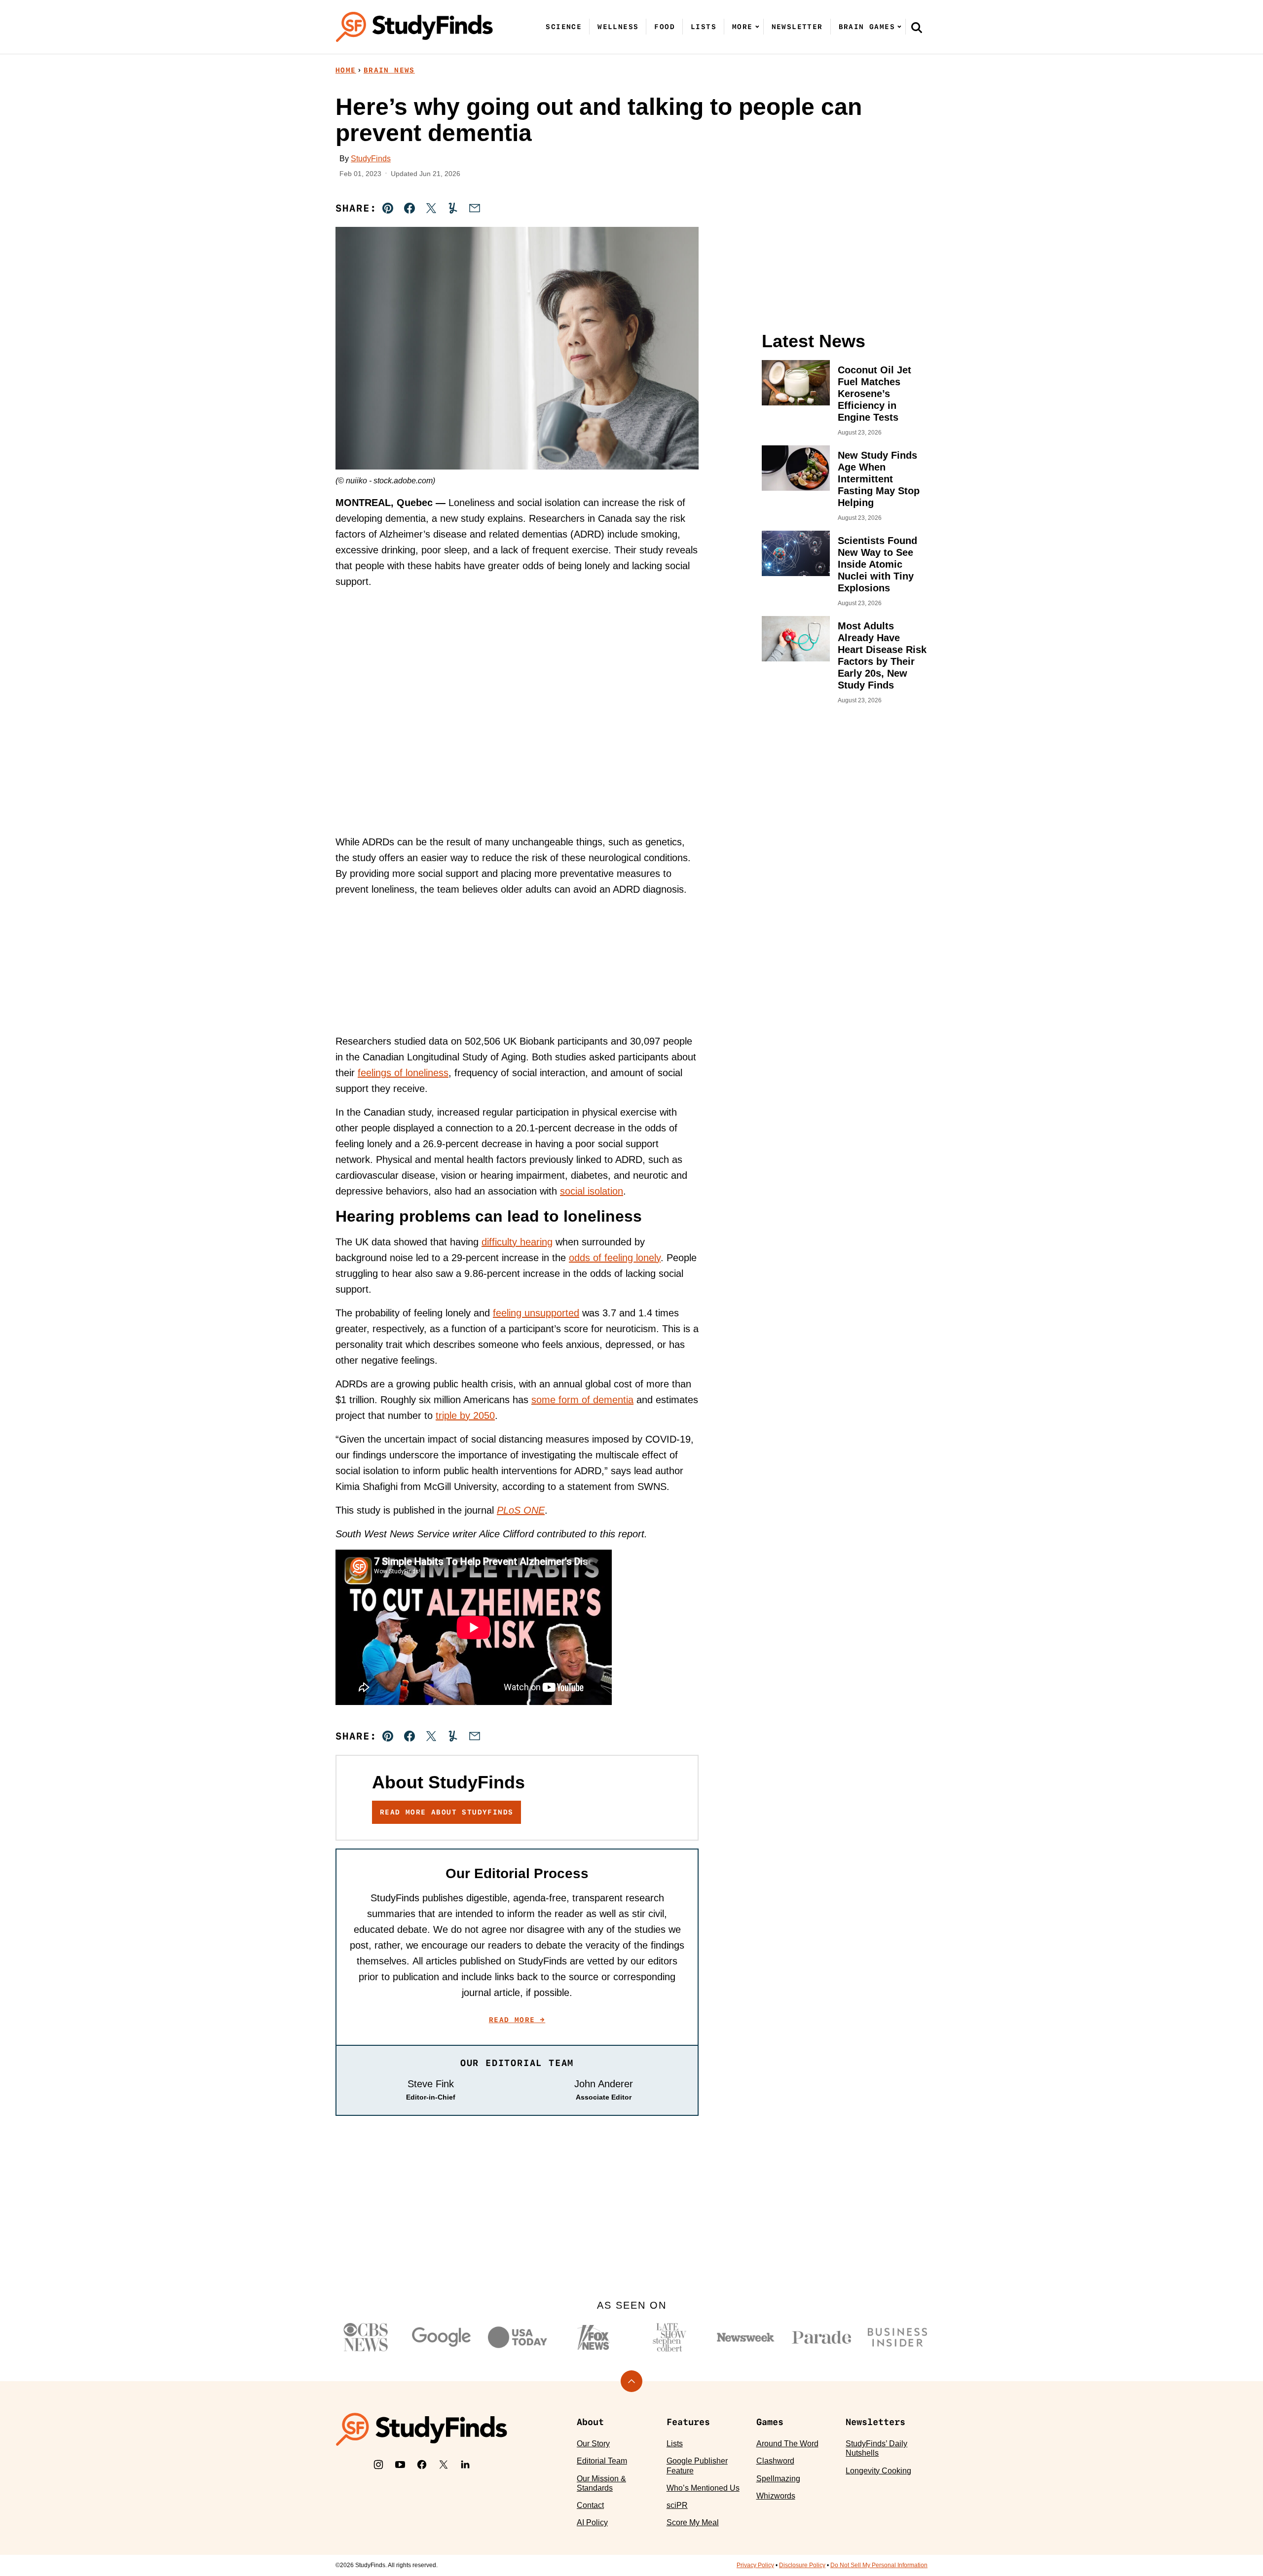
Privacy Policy (755, 2565)
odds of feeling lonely (615, 1258)
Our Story (593, 2444)
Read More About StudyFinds (446, 1812)
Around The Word (787, 2444)
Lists (704, 27)
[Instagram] (378, 2465)
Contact (590, 2505)
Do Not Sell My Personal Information (879, 2565)
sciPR (677, 2505)
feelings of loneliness (403, 1073)
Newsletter (797, 27)
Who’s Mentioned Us (703, 2488)
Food (665, 27)
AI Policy (592, 2522)
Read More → (517, 2020)
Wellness (618, 27)
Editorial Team (602, 2461)
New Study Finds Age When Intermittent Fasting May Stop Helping (879, 479)
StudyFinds (371, 159)
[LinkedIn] (465, 2465)
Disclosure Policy (802, 2565)
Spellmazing (778, 2479)
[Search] (917, 27)
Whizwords (776, 2496)
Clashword (775, 2461)
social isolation (592, 1191)
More (743, 27)
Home (346, 70)
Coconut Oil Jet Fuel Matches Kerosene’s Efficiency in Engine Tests (874, 394)
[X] (444, 2465)
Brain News (389, 70)
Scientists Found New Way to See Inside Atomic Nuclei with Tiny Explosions (877, 564)
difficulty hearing (517, 1242)
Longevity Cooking (878, 2471)
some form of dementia (582, 1400)
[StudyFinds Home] (414, 27)
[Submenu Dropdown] (757, 27)
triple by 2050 (465, 1415)
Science (564, 27)
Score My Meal (693, 2522)
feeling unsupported (536, 1313)
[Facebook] (422, 2465)
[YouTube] (400, 2465)
